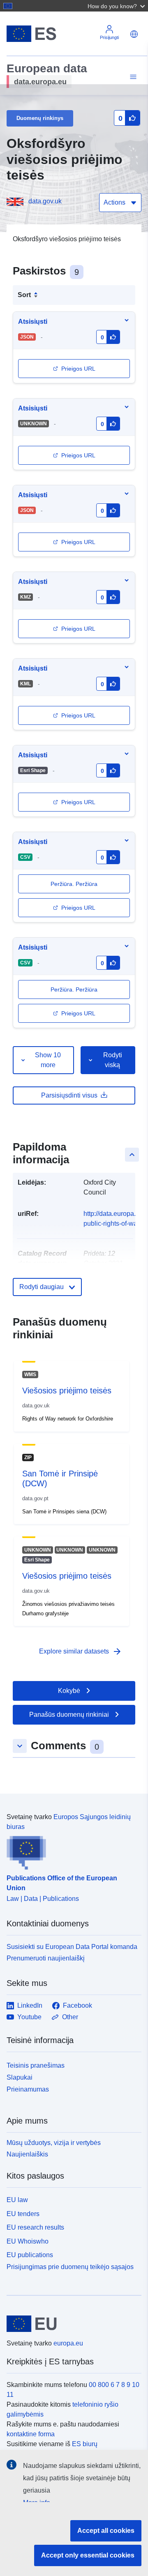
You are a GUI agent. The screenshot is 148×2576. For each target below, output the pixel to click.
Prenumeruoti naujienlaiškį (46, 1958)
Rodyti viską (113, 1060)
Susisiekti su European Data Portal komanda (72, 1947)
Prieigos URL (78, 369)
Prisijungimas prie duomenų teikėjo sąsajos (70, 2267)
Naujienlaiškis (27, 2154)
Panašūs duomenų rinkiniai (69, 1715)
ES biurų (85, 2444)
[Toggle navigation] (132, 77)
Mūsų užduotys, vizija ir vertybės (54, 2143)
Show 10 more (48, 1060)
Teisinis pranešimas (36, 2065)
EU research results (35, 2227)
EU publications (30, 2255)
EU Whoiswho (28, 2241)
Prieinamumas (28, 2089)
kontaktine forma (31, 2434)
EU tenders (23, 2214)
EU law (17, 2200)
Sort (24, 295)
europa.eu (68, 2343)
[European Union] (71, 2324)
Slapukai (20, 2077)
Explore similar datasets (81, 1651)
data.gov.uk (45, 201)
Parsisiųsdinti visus (69, 1095)
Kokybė (69, 1691)
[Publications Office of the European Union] (71, 1851)
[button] (117, 6)
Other (70, 2017)
